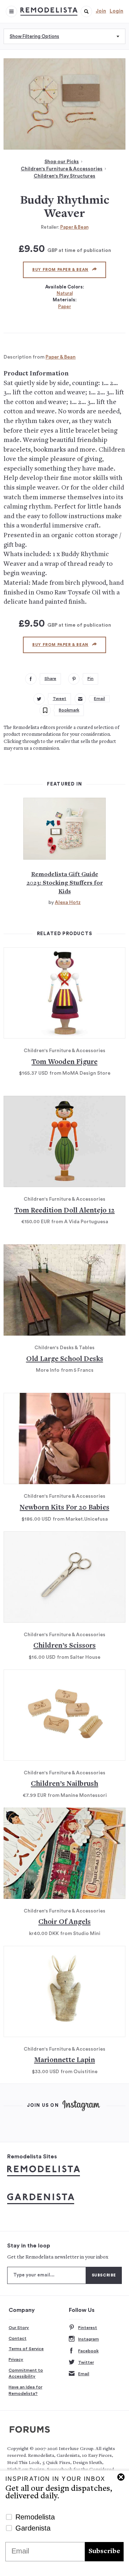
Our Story (19, 2328)
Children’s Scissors (64, 1646)
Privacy (16, 2359)
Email (84, 2374)
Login (116, 11)
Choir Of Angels (64, 1922)
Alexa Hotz (68, 903)
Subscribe (104, 2551)
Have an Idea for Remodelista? (25, 2390)
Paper (64, 307)
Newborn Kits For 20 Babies (64, 1508)
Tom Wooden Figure (64, 1062)
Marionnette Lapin (64, 2060)
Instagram (89, 2339)
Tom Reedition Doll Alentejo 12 (64, 1211)
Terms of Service (26, 2349)
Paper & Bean (74, 227)
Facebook (88, 2351)
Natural (65, 293)
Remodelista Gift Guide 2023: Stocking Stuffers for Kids (65, 883)
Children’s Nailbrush (64, 1784)
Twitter (86, 2362)
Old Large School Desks (65, 1359)
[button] (86, 11)
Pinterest (88, 2328)
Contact (18, 2338)
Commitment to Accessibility (26, 2373)
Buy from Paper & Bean (60, 270)
